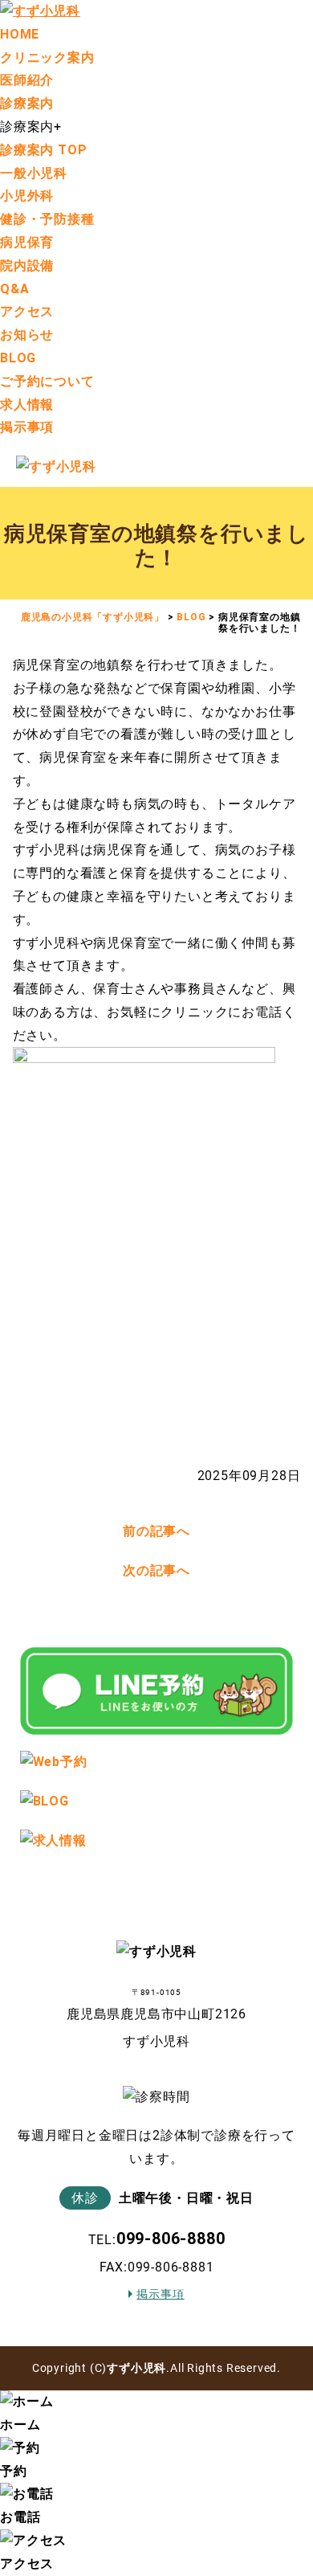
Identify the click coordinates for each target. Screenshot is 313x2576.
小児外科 (27, 196)
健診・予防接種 (47, 219)
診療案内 (27, 103)
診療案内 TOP (43, 150)
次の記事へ (156, 1570)
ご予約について (47, 381)
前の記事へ (156, 1531)
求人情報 (27, 405)
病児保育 (27, 242)
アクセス (27, 311)
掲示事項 (27, 427)
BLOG (18, 358)
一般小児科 (34, 173)
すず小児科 (136, 2368)
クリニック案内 (47, 57)
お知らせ (27, 335)
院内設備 (27, 266)
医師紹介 (27, 80)
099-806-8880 (171, 2239)
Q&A (14, 289)
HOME (20, 34)
